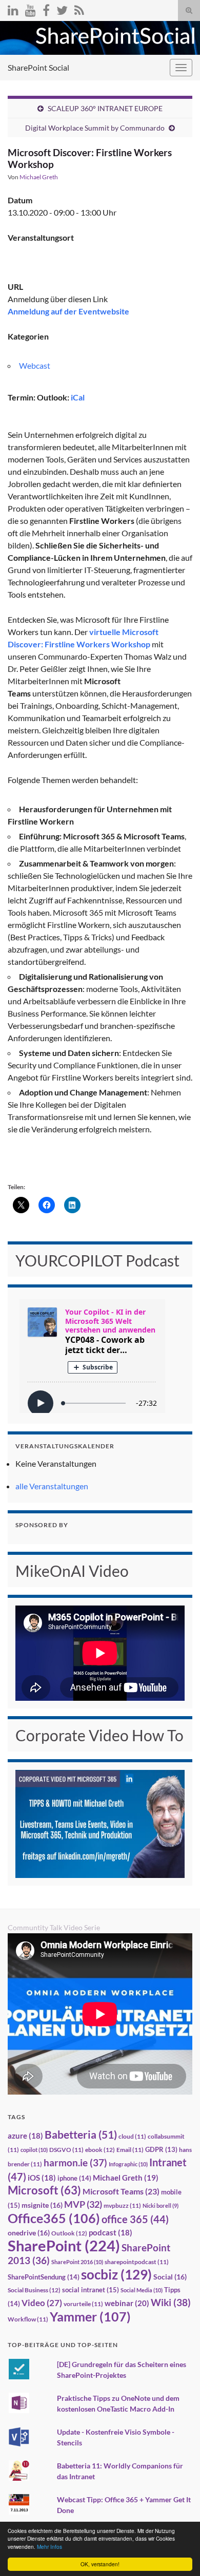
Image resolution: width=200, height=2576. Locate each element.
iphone (74, 2178)
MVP (83, 2204)
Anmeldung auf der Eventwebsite (68, 311)
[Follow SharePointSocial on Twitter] (62, 8)
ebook (100, 2150)
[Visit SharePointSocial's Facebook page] (46, 8)
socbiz (116, 2274)
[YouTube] (31, 8)
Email (130, 2150)
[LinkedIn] (13, 8)
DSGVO (66, 2150)
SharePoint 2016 (77, 2262)
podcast (111, 2233)
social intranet (91, 2290)
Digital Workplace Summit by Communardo (95, 128)
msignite (42, 2205)
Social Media (142, 2290)
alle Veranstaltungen (52, 1486)
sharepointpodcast (137, 2262)
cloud (132, 2136)
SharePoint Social (38, 67)
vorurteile (83, 2304)
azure (25, 2136)
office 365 (135, 2219)
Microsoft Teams (121, 2191)
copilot (34, 2150)
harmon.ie (75, 2163)
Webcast (35, 365)
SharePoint (64, 2245)
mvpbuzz (122, 2205)
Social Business (34, 2290)
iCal (78, 397)
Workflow (28, 2319)
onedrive (29, 2233)
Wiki (171, 2302)
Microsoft (44, 2190)
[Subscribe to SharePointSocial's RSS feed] (79, 8)
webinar (127, 2303)
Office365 (54, 2218)
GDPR (161, 2149)
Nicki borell (161, 2205)
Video (42, 2303)
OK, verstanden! (100, 2564)
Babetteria (81, 2135)
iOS (42, 2178)
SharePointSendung (44, 2277)
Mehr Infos (49, 2547)
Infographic (128, 2164)
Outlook (69, 2233)
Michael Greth (39, 177)
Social (170, 2277)
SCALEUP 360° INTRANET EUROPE (105, 108)
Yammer (90, 2316)
